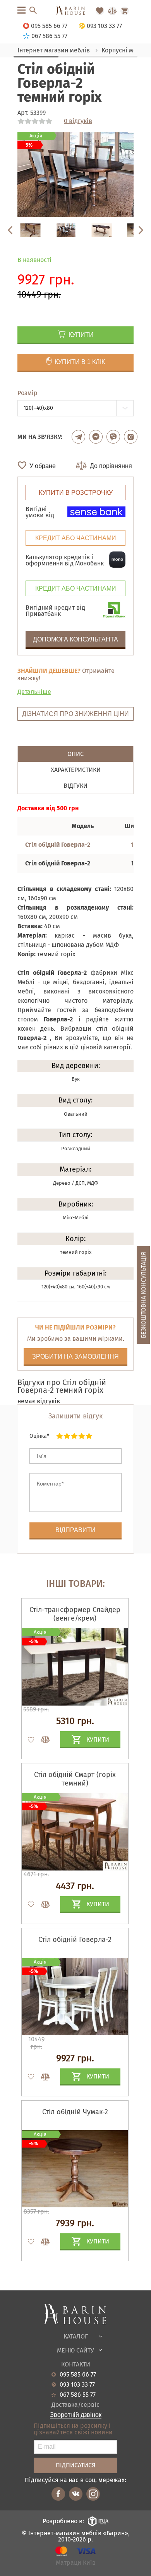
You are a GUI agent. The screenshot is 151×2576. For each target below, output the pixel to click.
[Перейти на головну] (75, 11)
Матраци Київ (76, 2563)
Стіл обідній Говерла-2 (75, 1940)
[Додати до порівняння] (42, 1740)
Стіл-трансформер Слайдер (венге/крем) (75, 1614)
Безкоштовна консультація (143, 1295)
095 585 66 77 (78, 2375)
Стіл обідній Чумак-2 (75, 2112)
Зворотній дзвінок (76, 2415)
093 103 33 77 (77, 2385)
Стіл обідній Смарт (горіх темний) (75, 1779)
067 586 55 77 (78, 2395)
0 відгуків (78, 121)
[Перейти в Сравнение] (112, 11)
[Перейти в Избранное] (100, 11)
